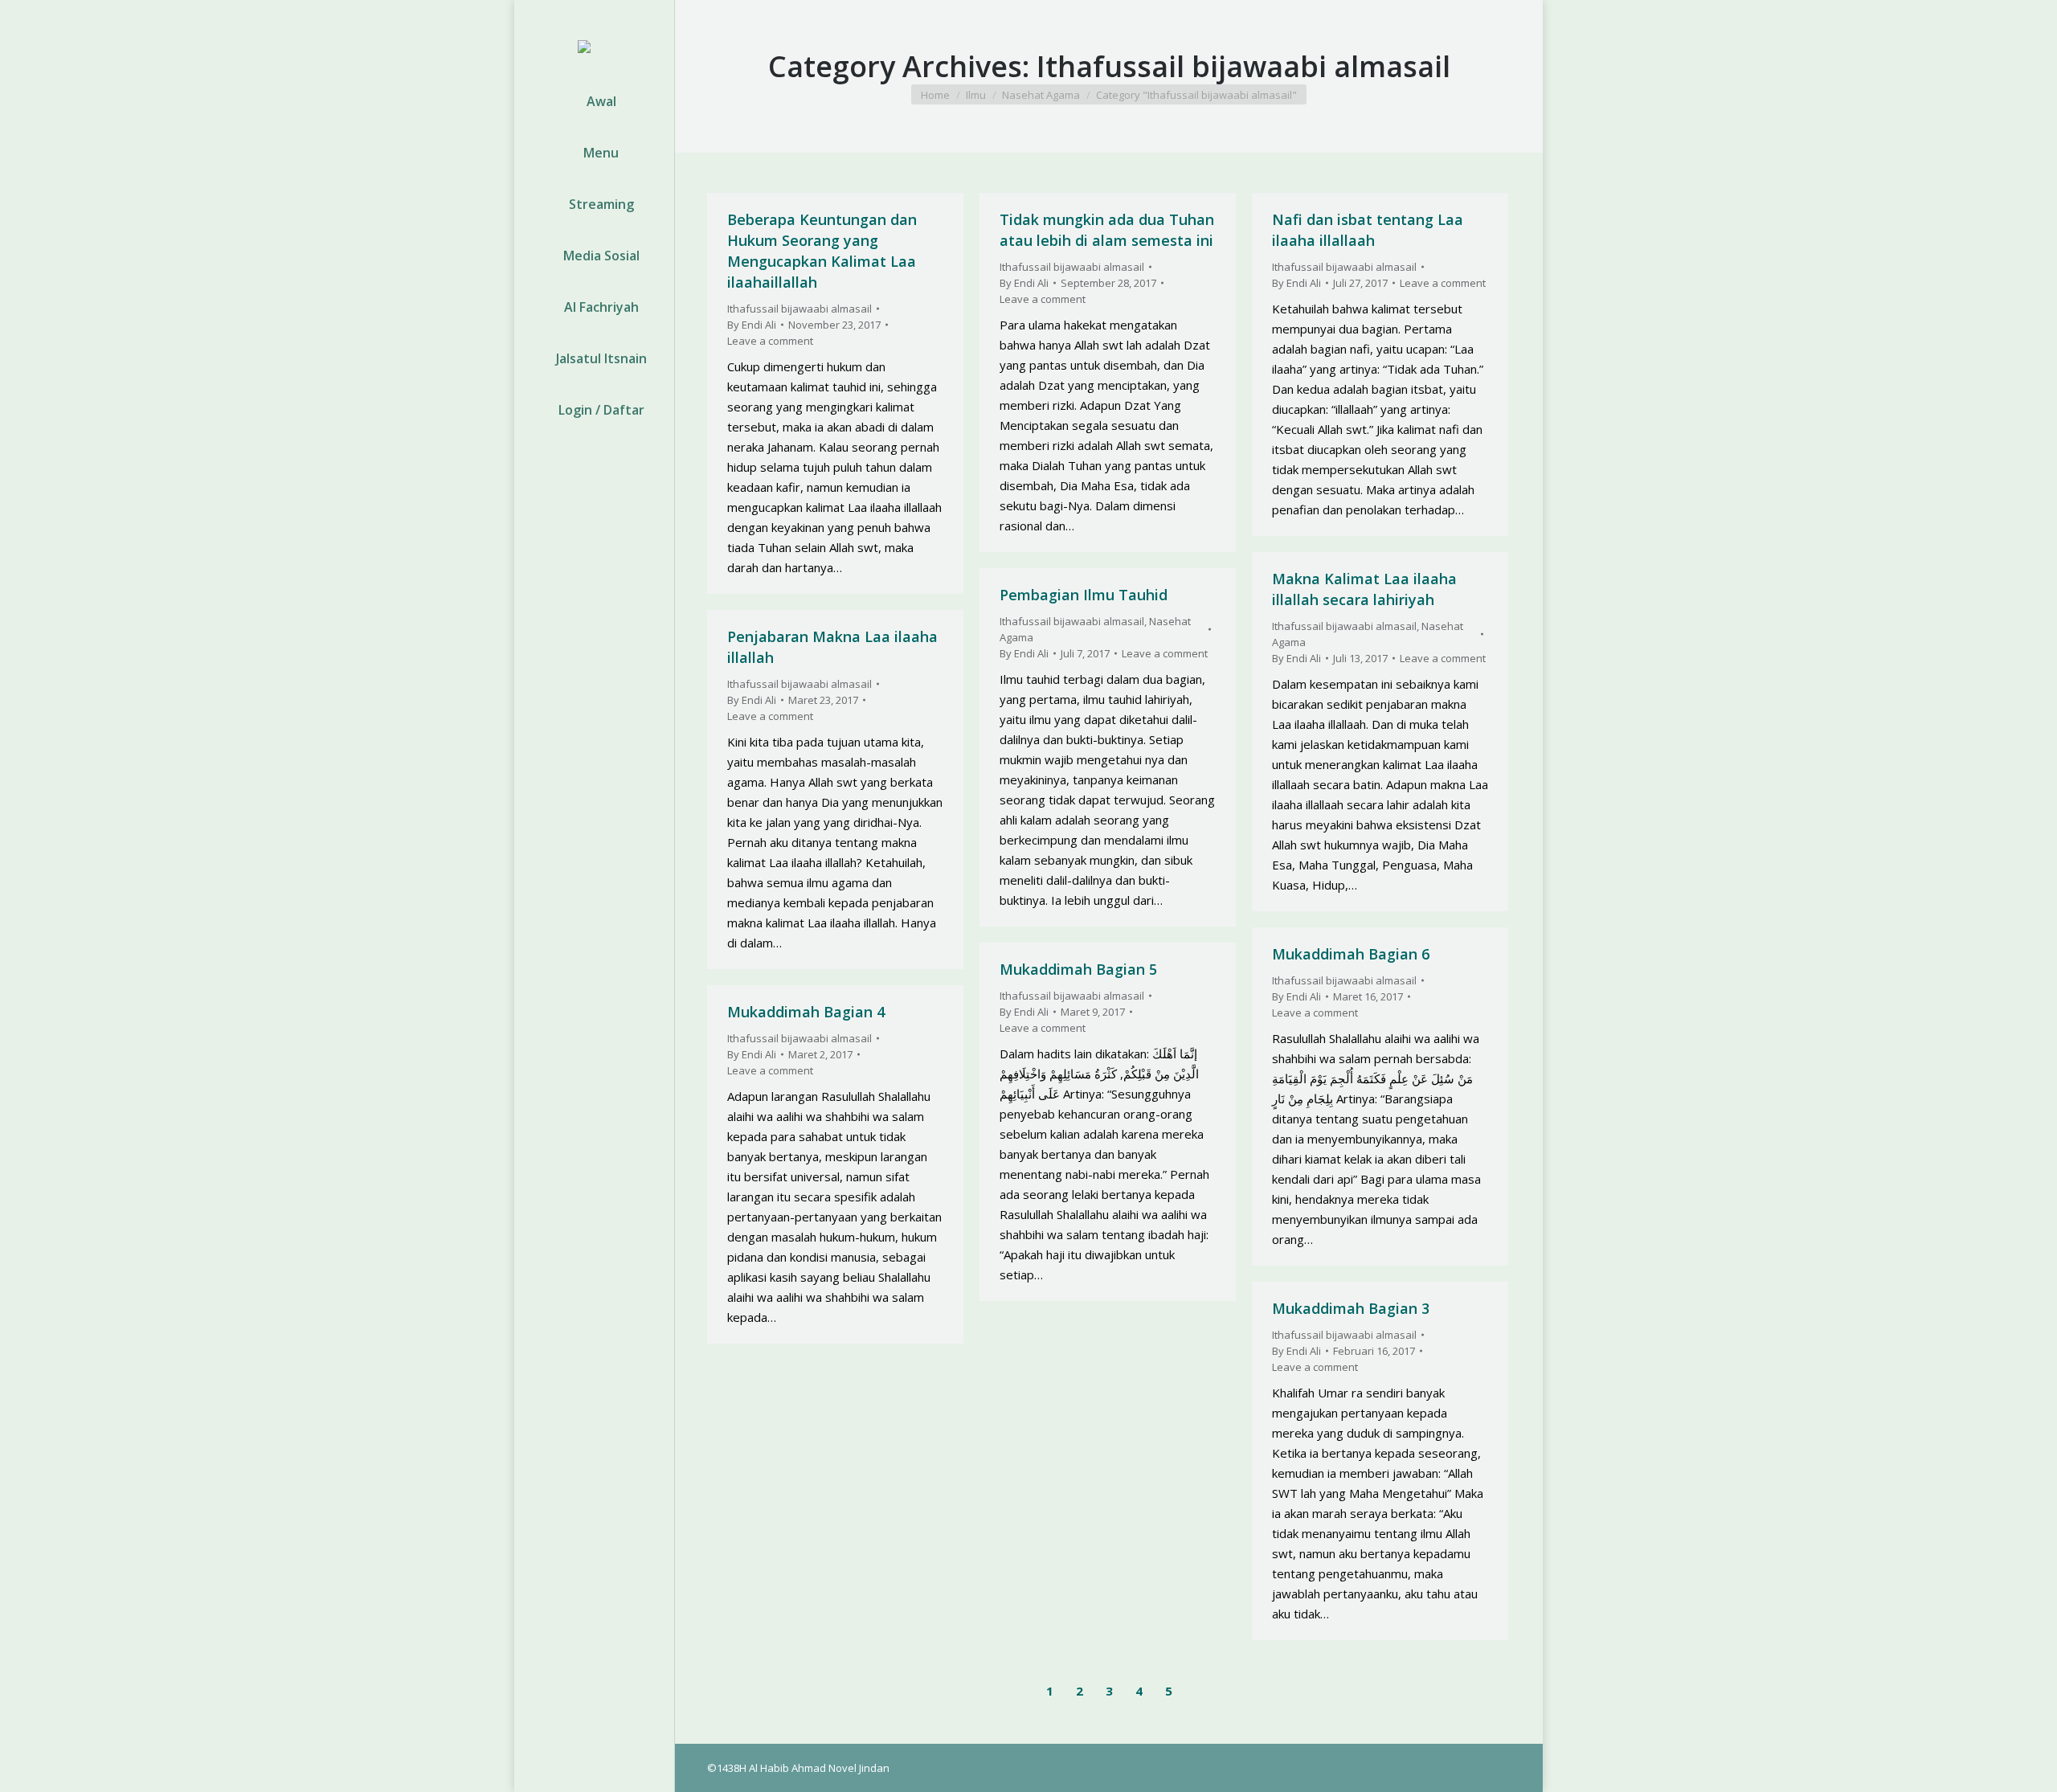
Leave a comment (770, 341)
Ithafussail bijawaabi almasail (799, 309)
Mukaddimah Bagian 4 (806, 1012)
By (752, 325)
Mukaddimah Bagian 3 (1351, 1308)
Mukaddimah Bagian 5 (1078, 969)
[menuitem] (594, 101)
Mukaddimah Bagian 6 (1351, 954)
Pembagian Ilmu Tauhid (1084, 595)
